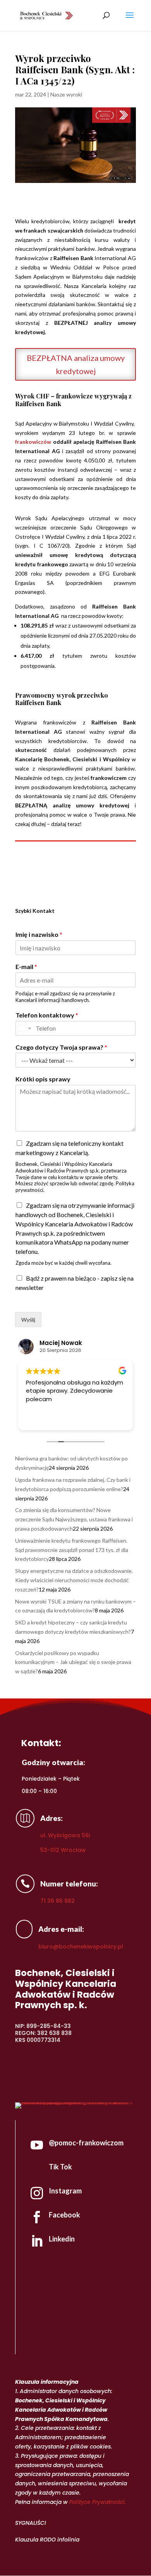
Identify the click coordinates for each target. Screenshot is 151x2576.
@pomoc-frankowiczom (86, 2143)
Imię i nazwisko (39, 934)
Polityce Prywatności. (98, 2502)
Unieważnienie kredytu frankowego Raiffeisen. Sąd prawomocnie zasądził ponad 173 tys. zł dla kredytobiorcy (72, 1550)
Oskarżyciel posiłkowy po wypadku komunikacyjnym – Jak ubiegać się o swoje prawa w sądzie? (73, 1662)
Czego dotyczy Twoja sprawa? (61, 1047)
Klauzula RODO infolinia (47, 2540)
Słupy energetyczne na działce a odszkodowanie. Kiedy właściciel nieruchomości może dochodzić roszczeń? (74, 1580)
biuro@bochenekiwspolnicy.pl (81, 1947)
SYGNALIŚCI (31, 2523)
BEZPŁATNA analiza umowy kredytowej (76, 364)
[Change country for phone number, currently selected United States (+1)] (24, 1028)
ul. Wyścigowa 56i (65, 1835)
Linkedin (62, 2239)
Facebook (64, 2215)
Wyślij (28, 1320)
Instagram (65, 2191)
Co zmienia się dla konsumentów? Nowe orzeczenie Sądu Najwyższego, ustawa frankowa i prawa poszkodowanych (74, 1519)
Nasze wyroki (66, 94)
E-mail (26, 966)
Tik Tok (60, 2167)
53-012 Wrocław (63, 1850)
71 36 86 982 (57, 1901)
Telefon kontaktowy (47, 1015)
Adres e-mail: (61, 1929)
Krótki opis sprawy (43, 1079)
